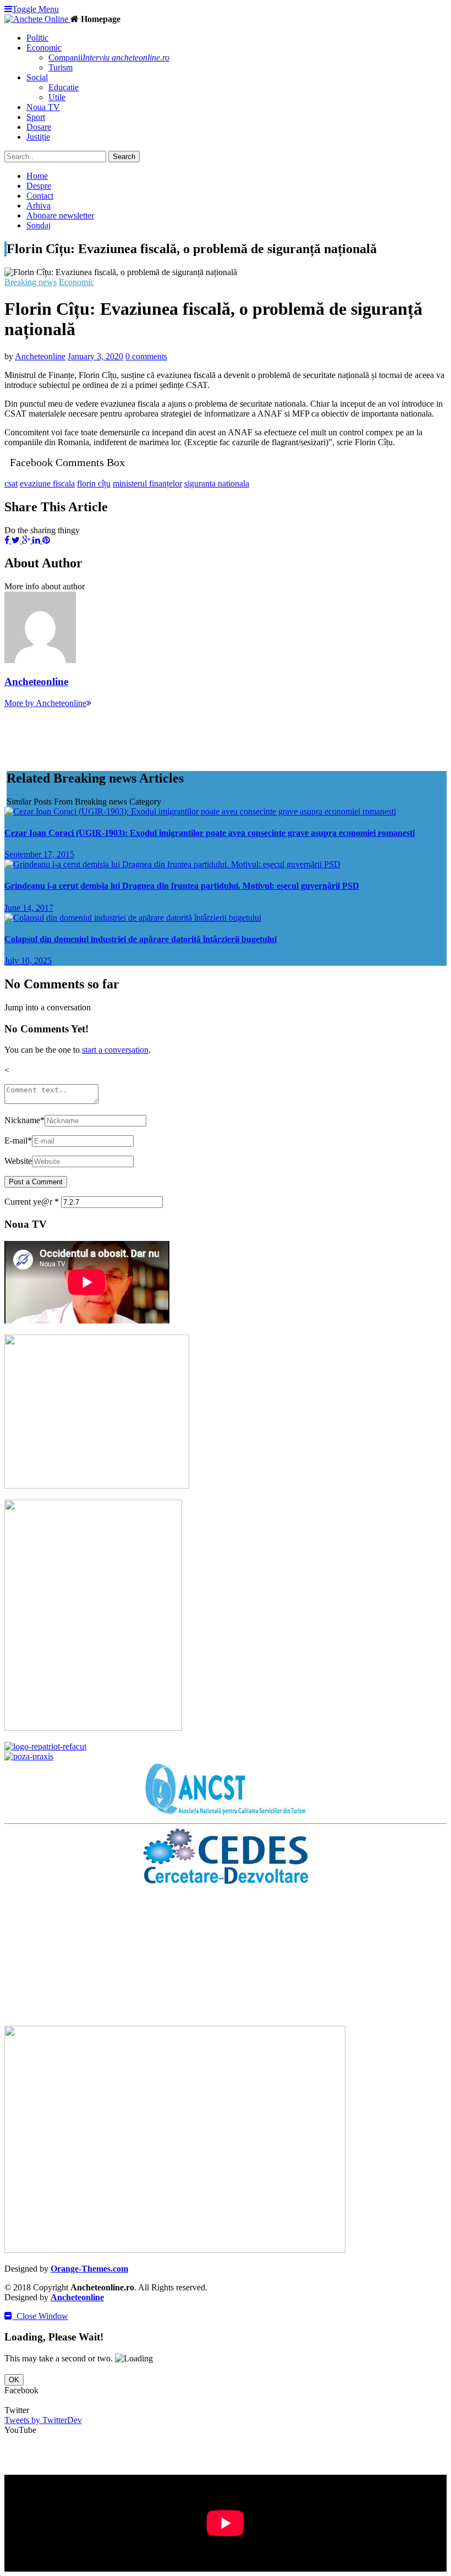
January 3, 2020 (95, 356)
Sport (36, 117)
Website (18, 1161)
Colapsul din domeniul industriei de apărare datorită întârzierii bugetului (141, 939)
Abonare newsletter (60, 215)
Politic (37, 38)
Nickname (24, 1120)
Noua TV (43, 107)
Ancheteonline (40, 356)
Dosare (39, 127)
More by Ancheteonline (45, 703)
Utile (57, 97)
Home (37, 176)
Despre (39, 186)
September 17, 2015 (39, 854)
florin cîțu (94, 483)
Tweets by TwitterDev (43, 2420)
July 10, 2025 (28, 961)
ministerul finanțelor (147, 483)
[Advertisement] (205, 733)
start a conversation (115, 1050)
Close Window (40, 2316)
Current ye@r (32, 1202)
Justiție (38, 137)
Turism (61, 67)
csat (11, 483)
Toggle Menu (35, 9)
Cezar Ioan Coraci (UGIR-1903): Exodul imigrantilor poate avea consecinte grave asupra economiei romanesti (210, 833)
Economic (76, 282)
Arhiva (38, 206)
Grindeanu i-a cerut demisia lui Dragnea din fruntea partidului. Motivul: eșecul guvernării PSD (182, 886)
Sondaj (38, 225)
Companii (109, 58)
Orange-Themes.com (89, 2269)
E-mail (18, 1141)
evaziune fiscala (47, 483)
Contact (40, 196)
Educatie (64, 87)
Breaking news (31, 282)
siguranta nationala (217, 483)
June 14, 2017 (29, 908)
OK (14, 2380)
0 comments (146, 356)
